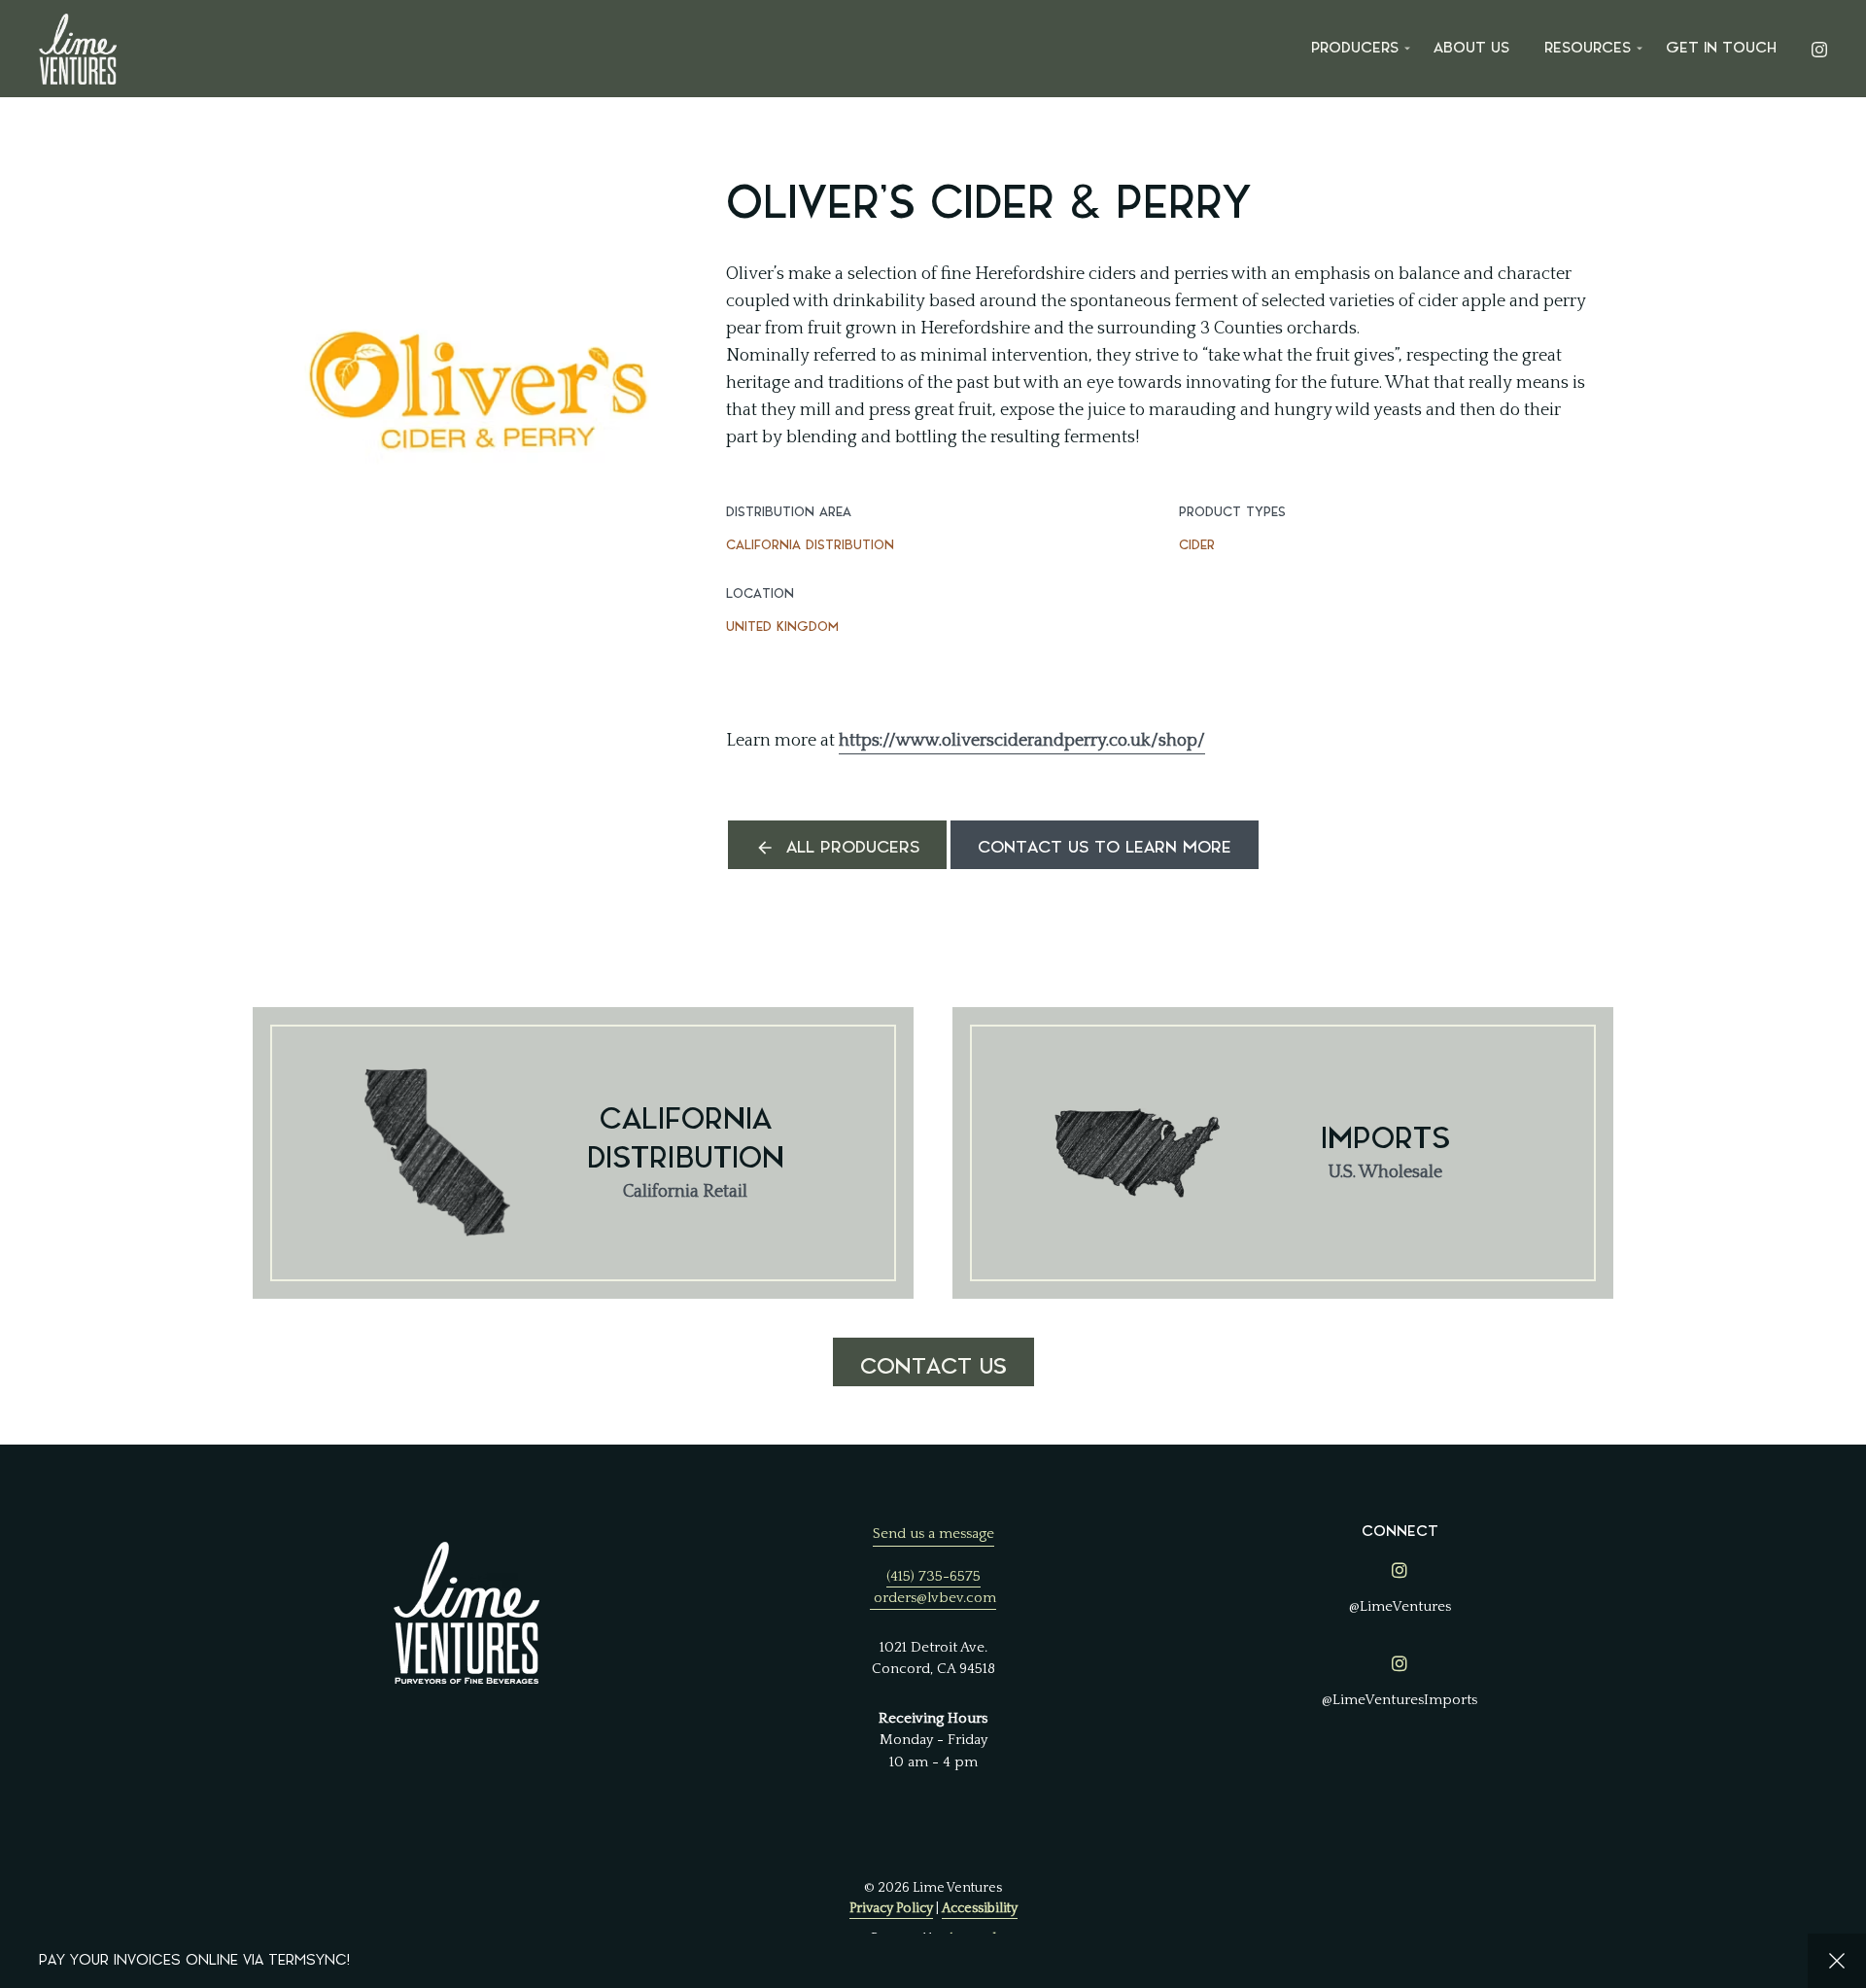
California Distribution (810, 545)
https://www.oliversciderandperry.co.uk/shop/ (1022, 741)
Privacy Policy (891, 1908)
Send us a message (933, 1534)
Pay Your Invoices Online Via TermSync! (194, 1960)
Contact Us (933, 1367)
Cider (1197, 545)
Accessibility (980, 1908)
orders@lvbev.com (935, 1598)
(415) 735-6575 (933, 1576)
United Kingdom (782, 627)
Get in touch (1721, 48)
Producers (1355, 48)
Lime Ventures (78, 49)
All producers (853, 847)
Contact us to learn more (1105, 847)
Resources (1588, 48)
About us (1471, 48)
